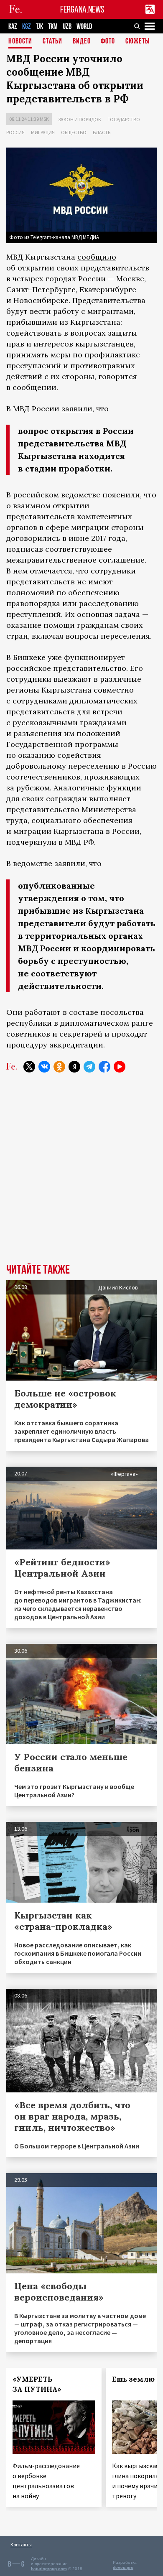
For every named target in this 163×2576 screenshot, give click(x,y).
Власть (102, 132)
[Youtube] (120, 1067)
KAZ (13, 27)
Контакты (21, 2544)
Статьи (52, 42)
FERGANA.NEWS (82, 9)
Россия (15, 132)
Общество (74, 132)
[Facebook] (104, 1067)
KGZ (27, 27)
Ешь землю (133, 2379)
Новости (20, 42)
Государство (124, 119)
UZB (67, 27)
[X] (29, 1067)
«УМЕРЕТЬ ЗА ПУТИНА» (37, 2384)
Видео (82, 42)
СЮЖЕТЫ (138, 42)
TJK (39, 27)
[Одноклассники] (59, 1067)
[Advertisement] (81, 1174)
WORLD (84, 27)
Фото (108, 42)
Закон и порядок (80, 119)
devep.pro (123, 2567)
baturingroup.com (49, 2569)
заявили (77, 409)
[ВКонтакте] (44, 1067)
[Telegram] (89, 1067)
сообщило (97, 257)
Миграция (43, 132)
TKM (53, 27)
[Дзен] (74, 1067)
